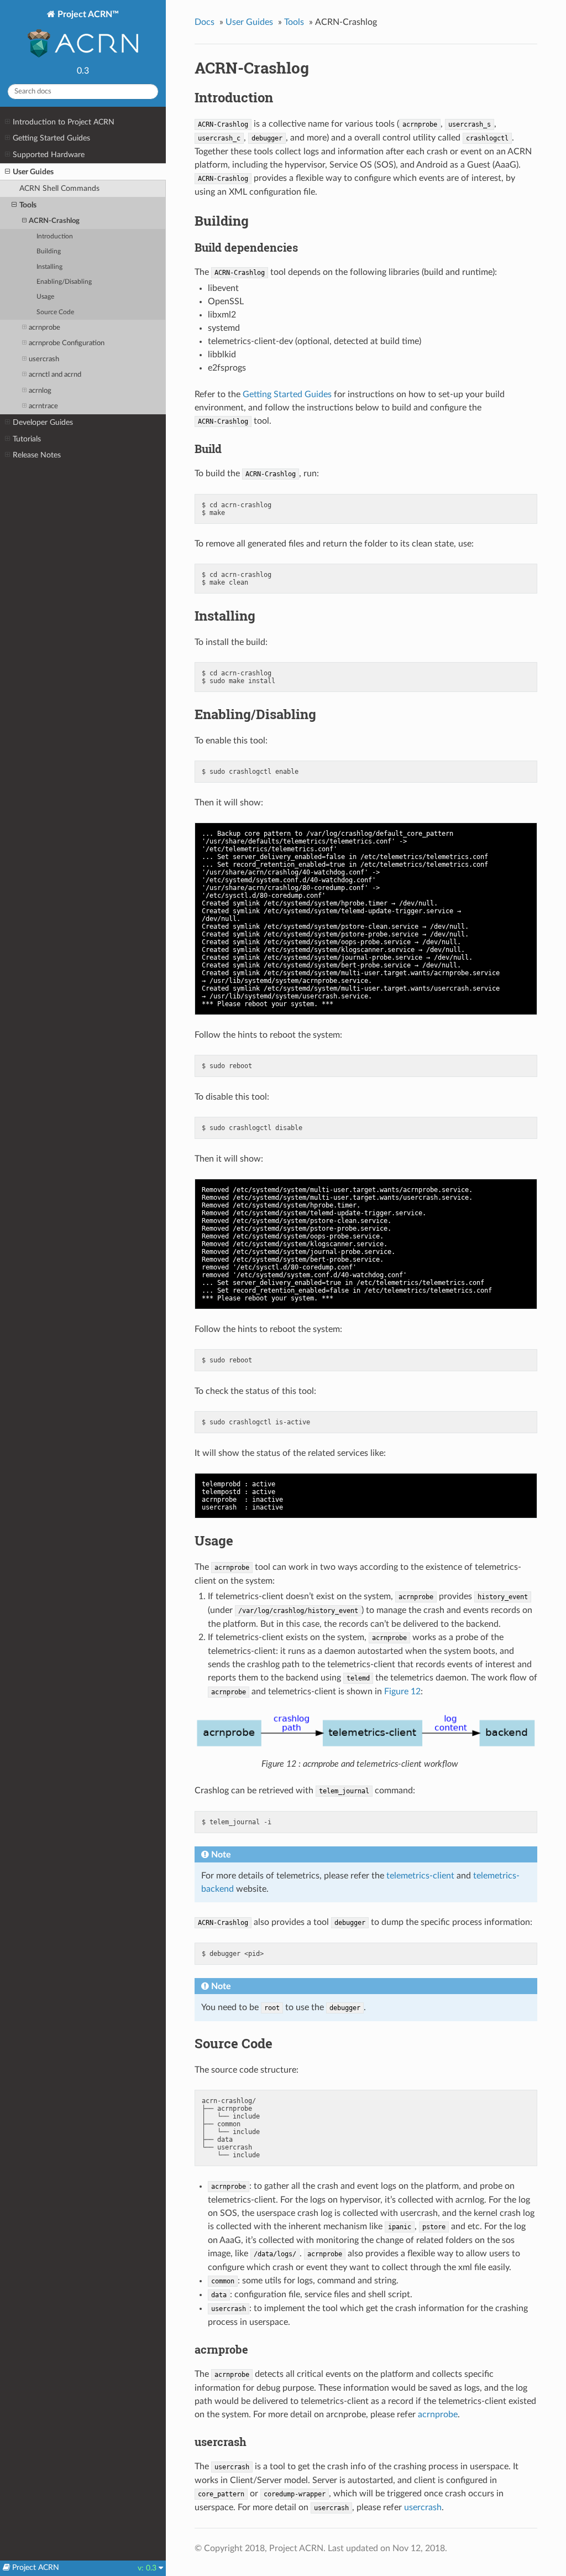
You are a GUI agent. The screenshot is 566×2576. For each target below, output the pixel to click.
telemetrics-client (420, 1876)
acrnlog (40, 391)
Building (49, 251)
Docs (205, 22)
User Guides (33, 172)
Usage (45, 297)
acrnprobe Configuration (67, 343)
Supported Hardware (49, 155)
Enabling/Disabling (64, 282)
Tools (28, 205)
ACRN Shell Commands (59, 188)
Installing (49, 267)
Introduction (55, 236)
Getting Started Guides (51, 138)
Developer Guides (43, 422)
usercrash (44, 359)
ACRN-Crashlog (54, 221)
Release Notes (37, 455)
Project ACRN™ (87, 14)
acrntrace (43, 406)
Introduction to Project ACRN (64, 122)
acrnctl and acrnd (55, 375)
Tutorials (27, 439)
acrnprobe (44, 328)
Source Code (55, 312)
